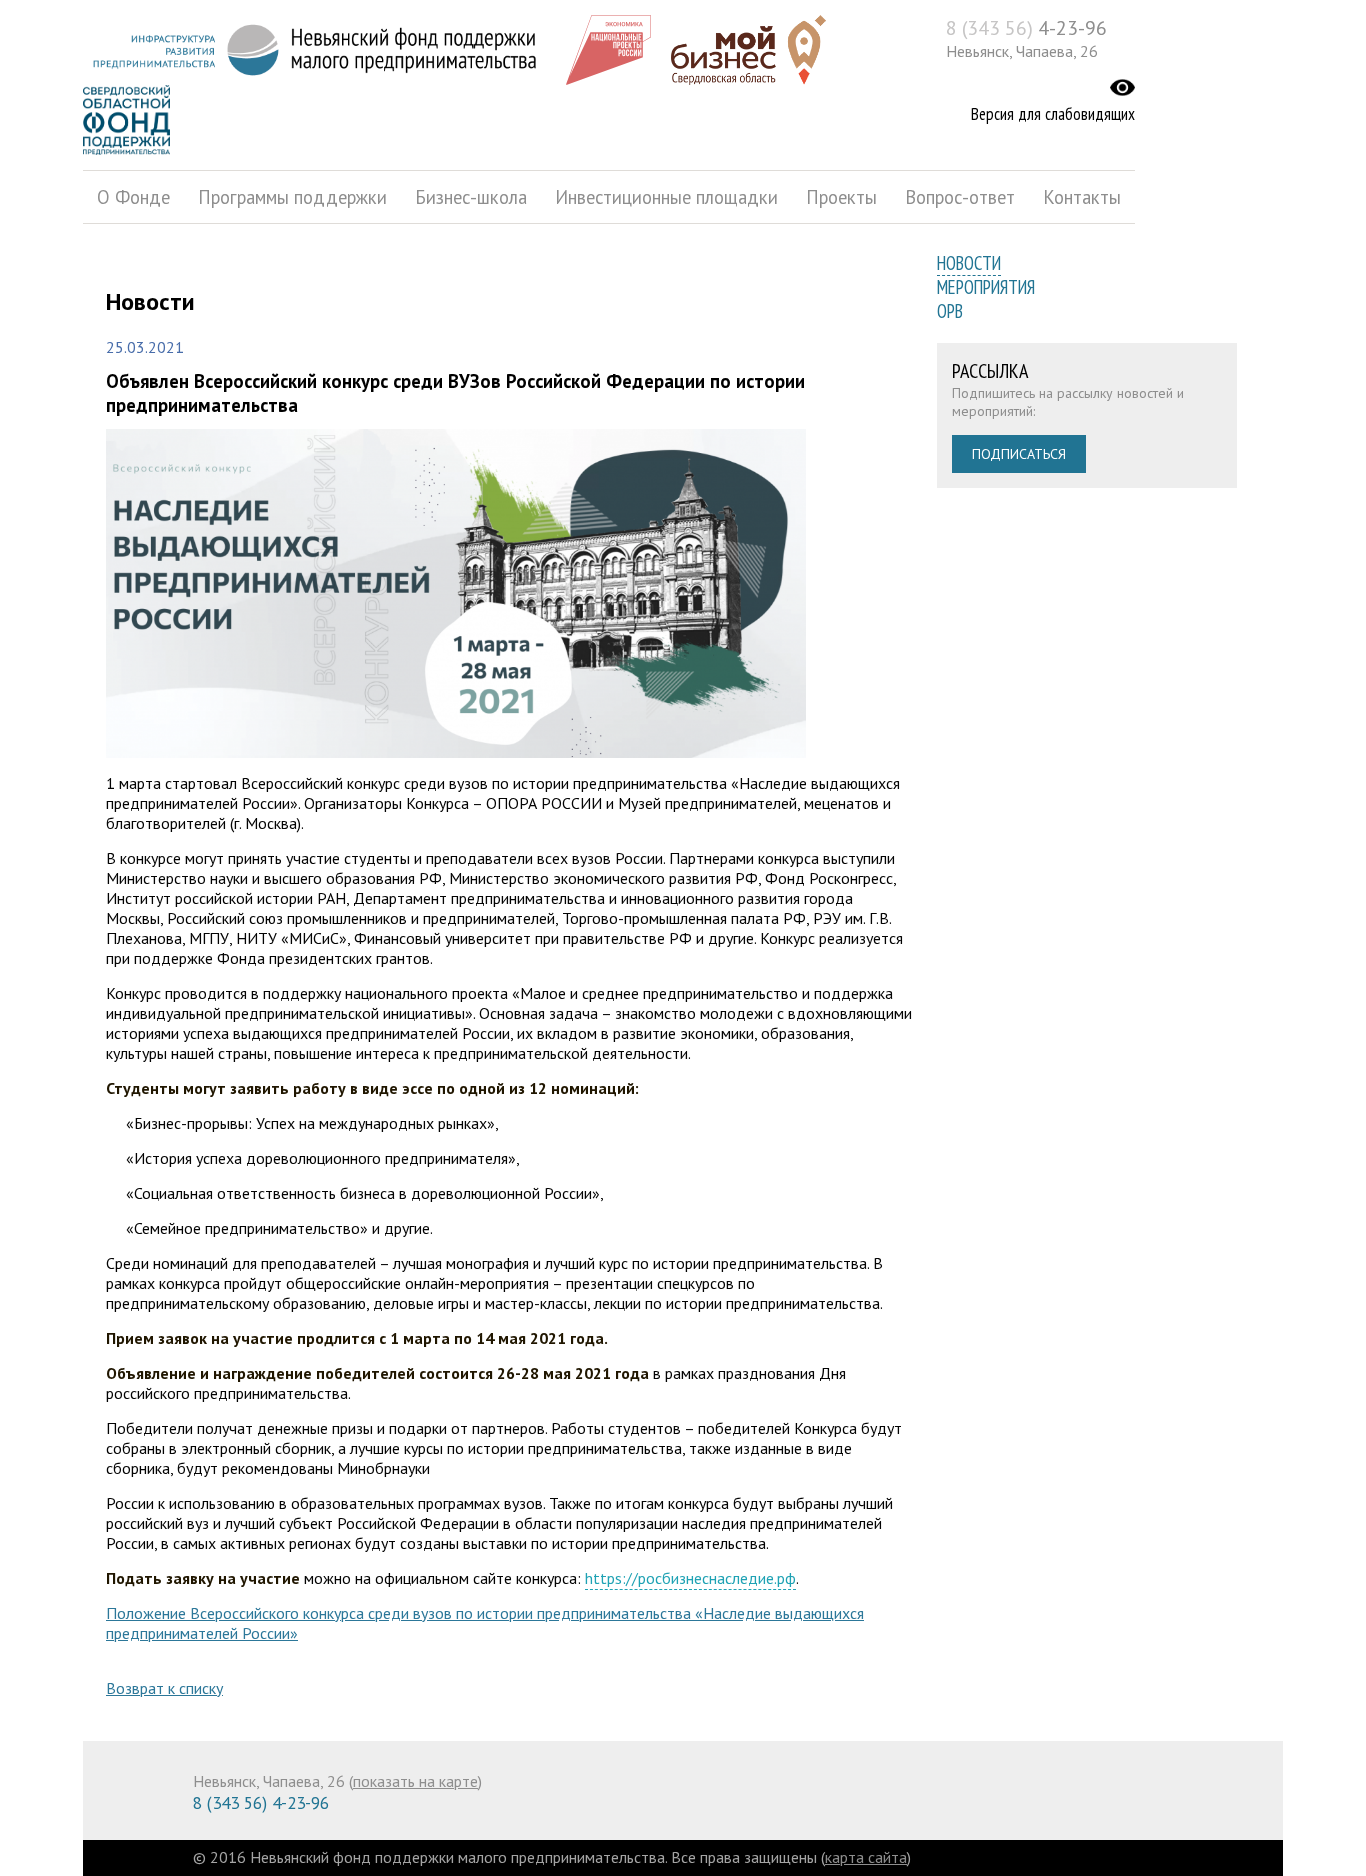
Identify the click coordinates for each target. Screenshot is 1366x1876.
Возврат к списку (164, 1688)
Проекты (841, 197)
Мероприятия (986, 287)
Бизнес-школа (471, 197)
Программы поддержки (292, 197)
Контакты (1082, 197)
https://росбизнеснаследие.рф (690, 1578)
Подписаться (1019, 454)
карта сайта (866, 1857)
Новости (969, 263)
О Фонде (133, 197)
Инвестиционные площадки (666, 197)
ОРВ (950, 311)
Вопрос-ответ (960, 197)
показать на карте (415, 1781)
